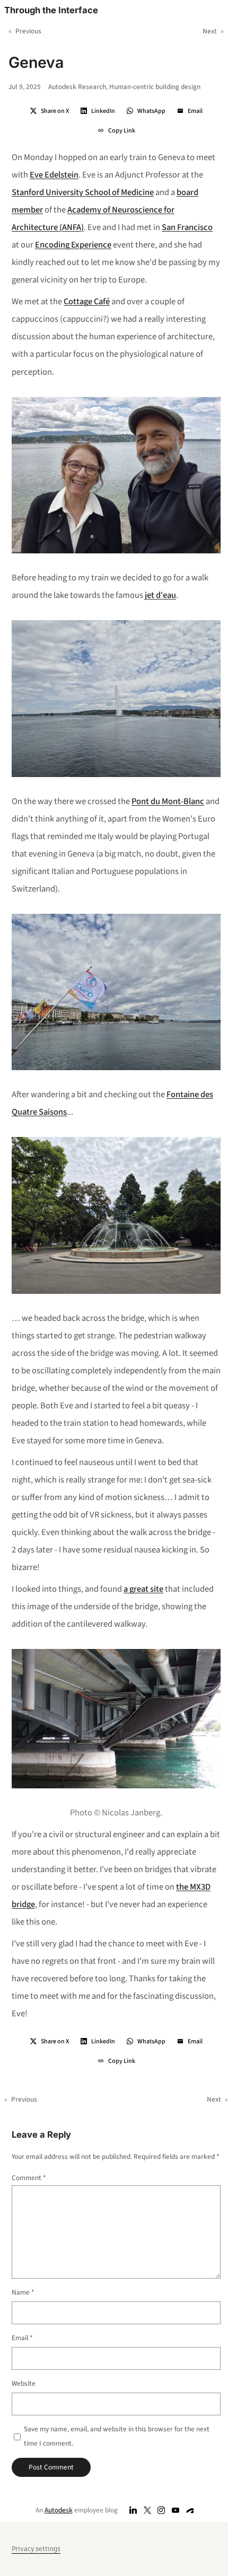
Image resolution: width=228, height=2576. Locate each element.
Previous (28, 31)
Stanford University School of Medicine (83, 192)
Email (22, 2338)
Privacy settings (36, 2549)
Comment (29, 2178)
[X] (147, 2510)
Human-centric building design (155, 87)
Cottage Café (87, 302)
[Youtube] (176, 2510)
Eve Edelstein (54, 175)
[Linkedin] (133, 2510)
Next (210, 31)
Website (24, 2383)
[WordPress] (190, 2510)
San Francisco (187, 227)
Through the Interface (51, 10)
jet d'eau (160, 595)
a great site (143, 1589)
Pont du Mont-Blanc (168, 801)
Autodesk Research (77, 87)
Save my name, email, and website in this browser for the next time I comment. (117, 2436)
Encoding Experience (73, 245)
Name (23, 2292)
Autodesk (59, 2510)
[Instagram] (161, 2510)
